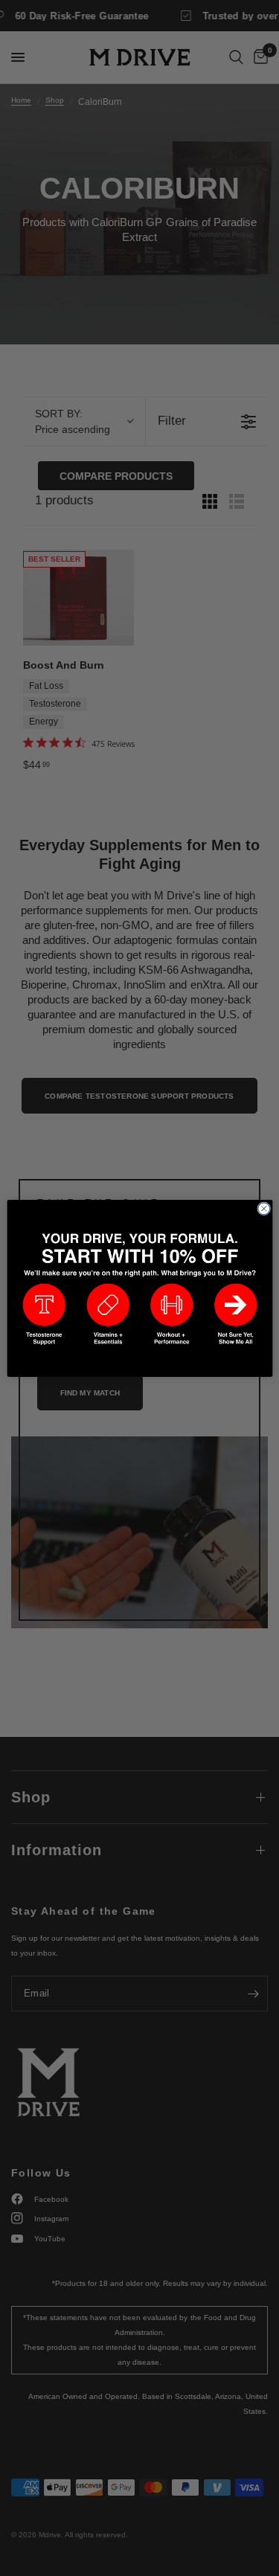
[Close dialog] (263, 1208)
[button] (44, 1314)
